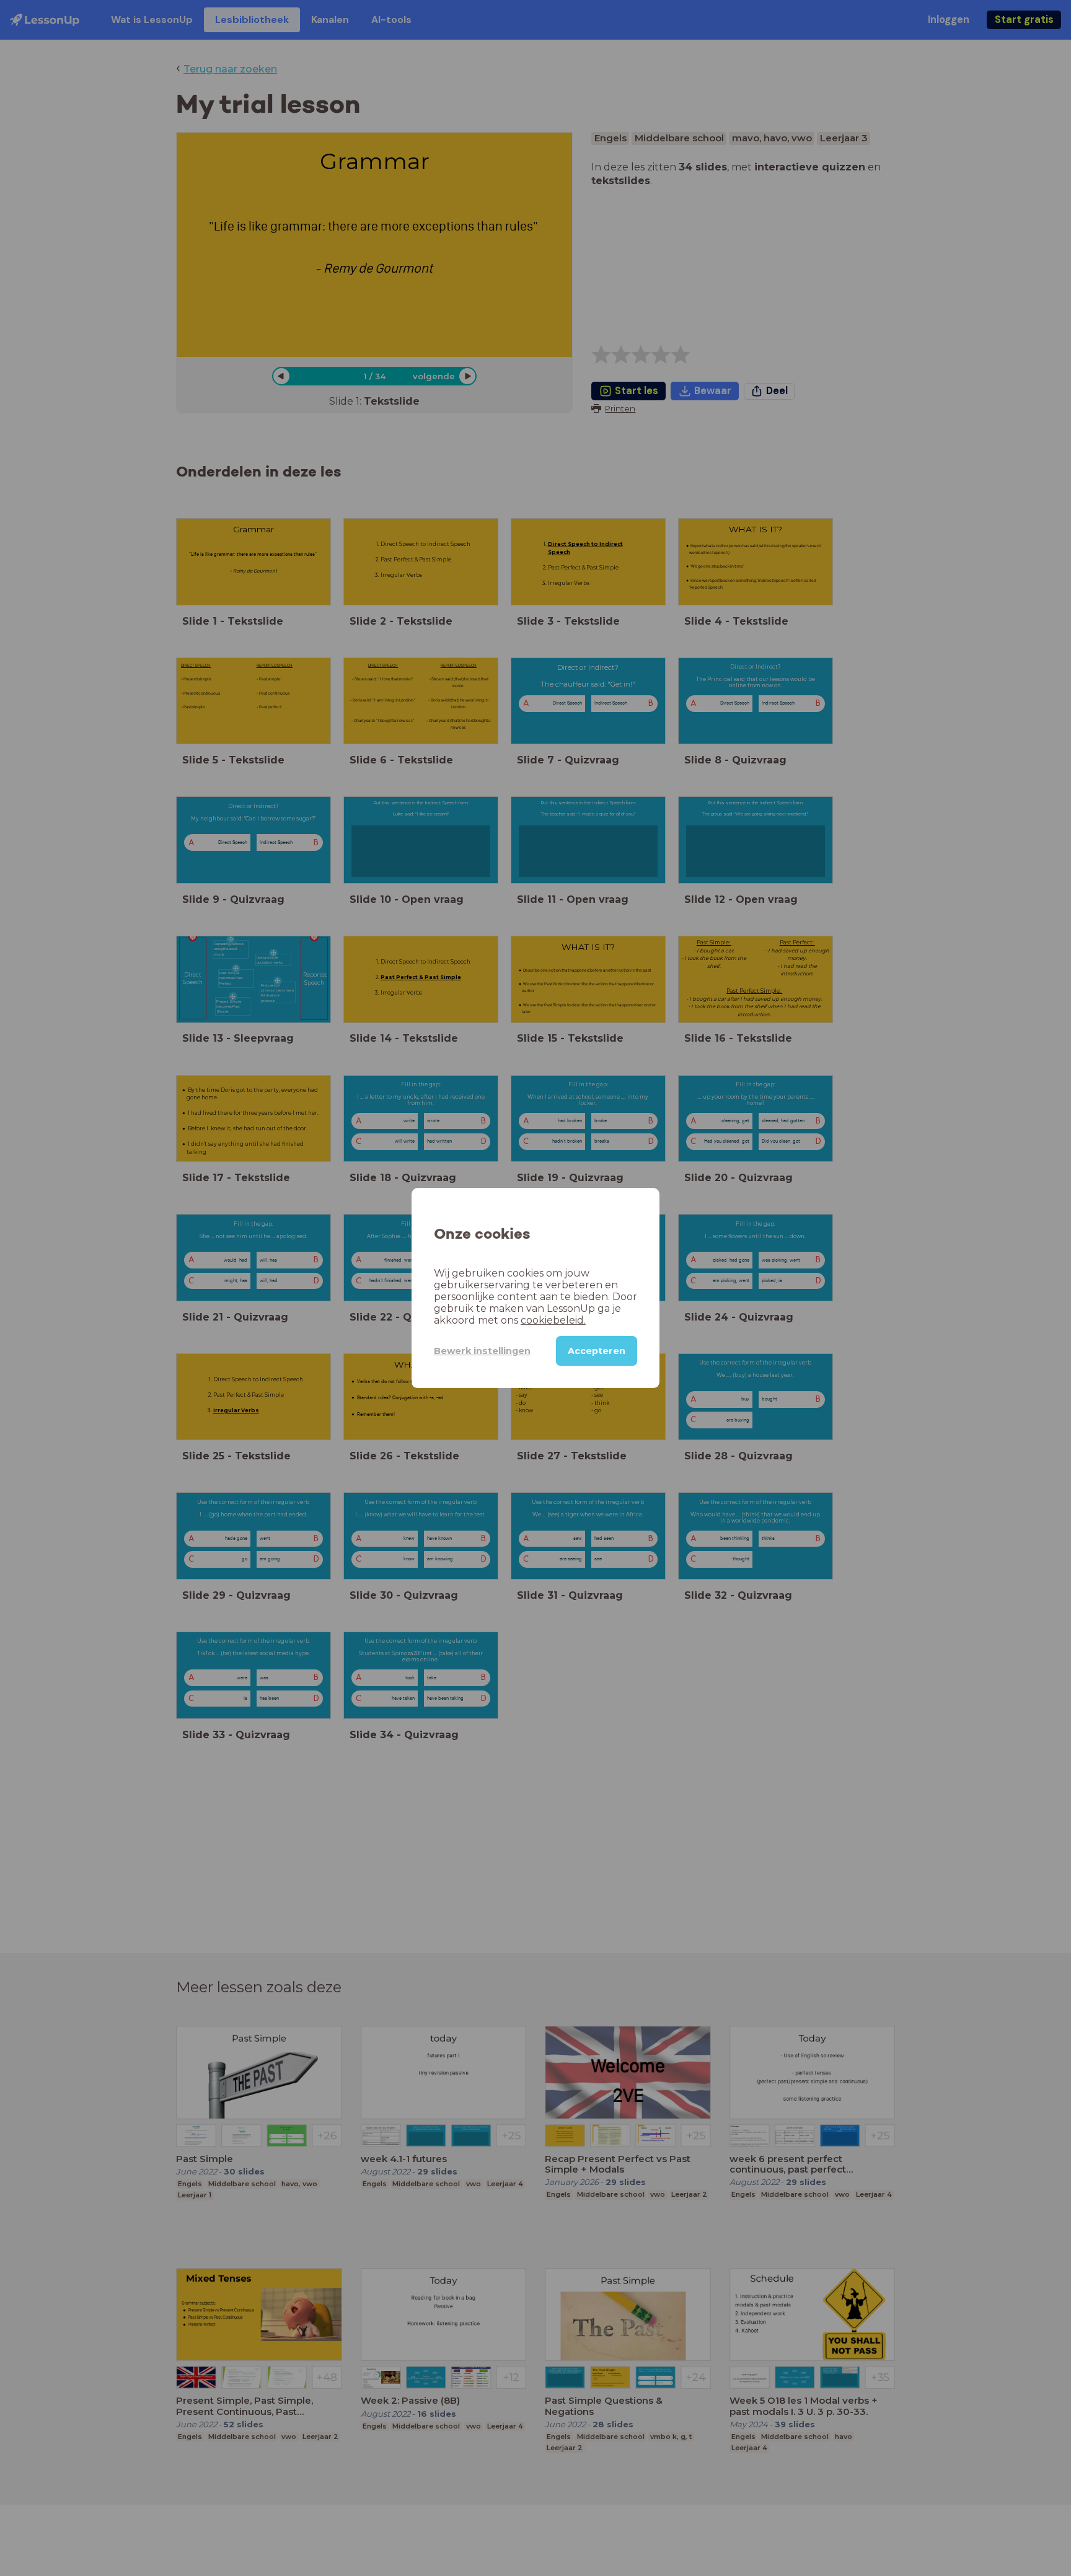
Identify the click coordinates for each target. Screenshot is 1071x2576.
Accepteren (597, 1351)
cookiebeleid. (553, 1320)
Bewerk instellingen (482, 1351)
